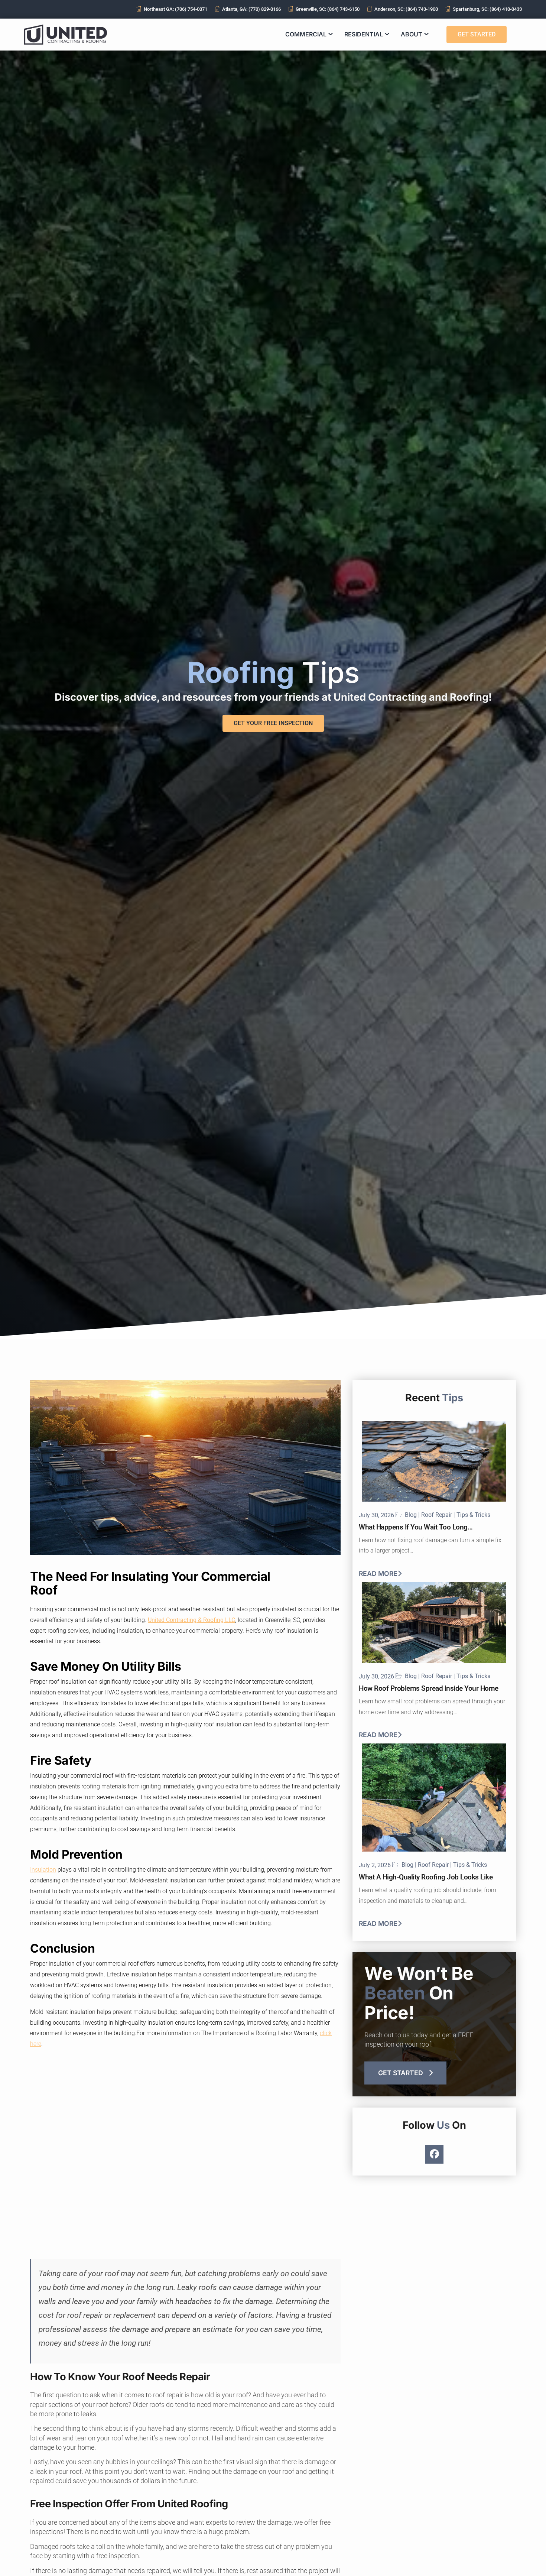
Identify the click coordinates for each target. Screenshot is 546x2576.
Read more (378, 1574)
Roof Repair (437, 1515)
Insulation (43, 1870)
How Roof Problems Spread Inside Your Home (429, 1688)
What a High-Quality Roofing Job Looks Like (426, 1877)
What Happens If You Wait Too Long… (416, 1527)
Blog (411, 1515)
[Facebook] (434, 2154)
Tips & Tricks (473, 1515)
